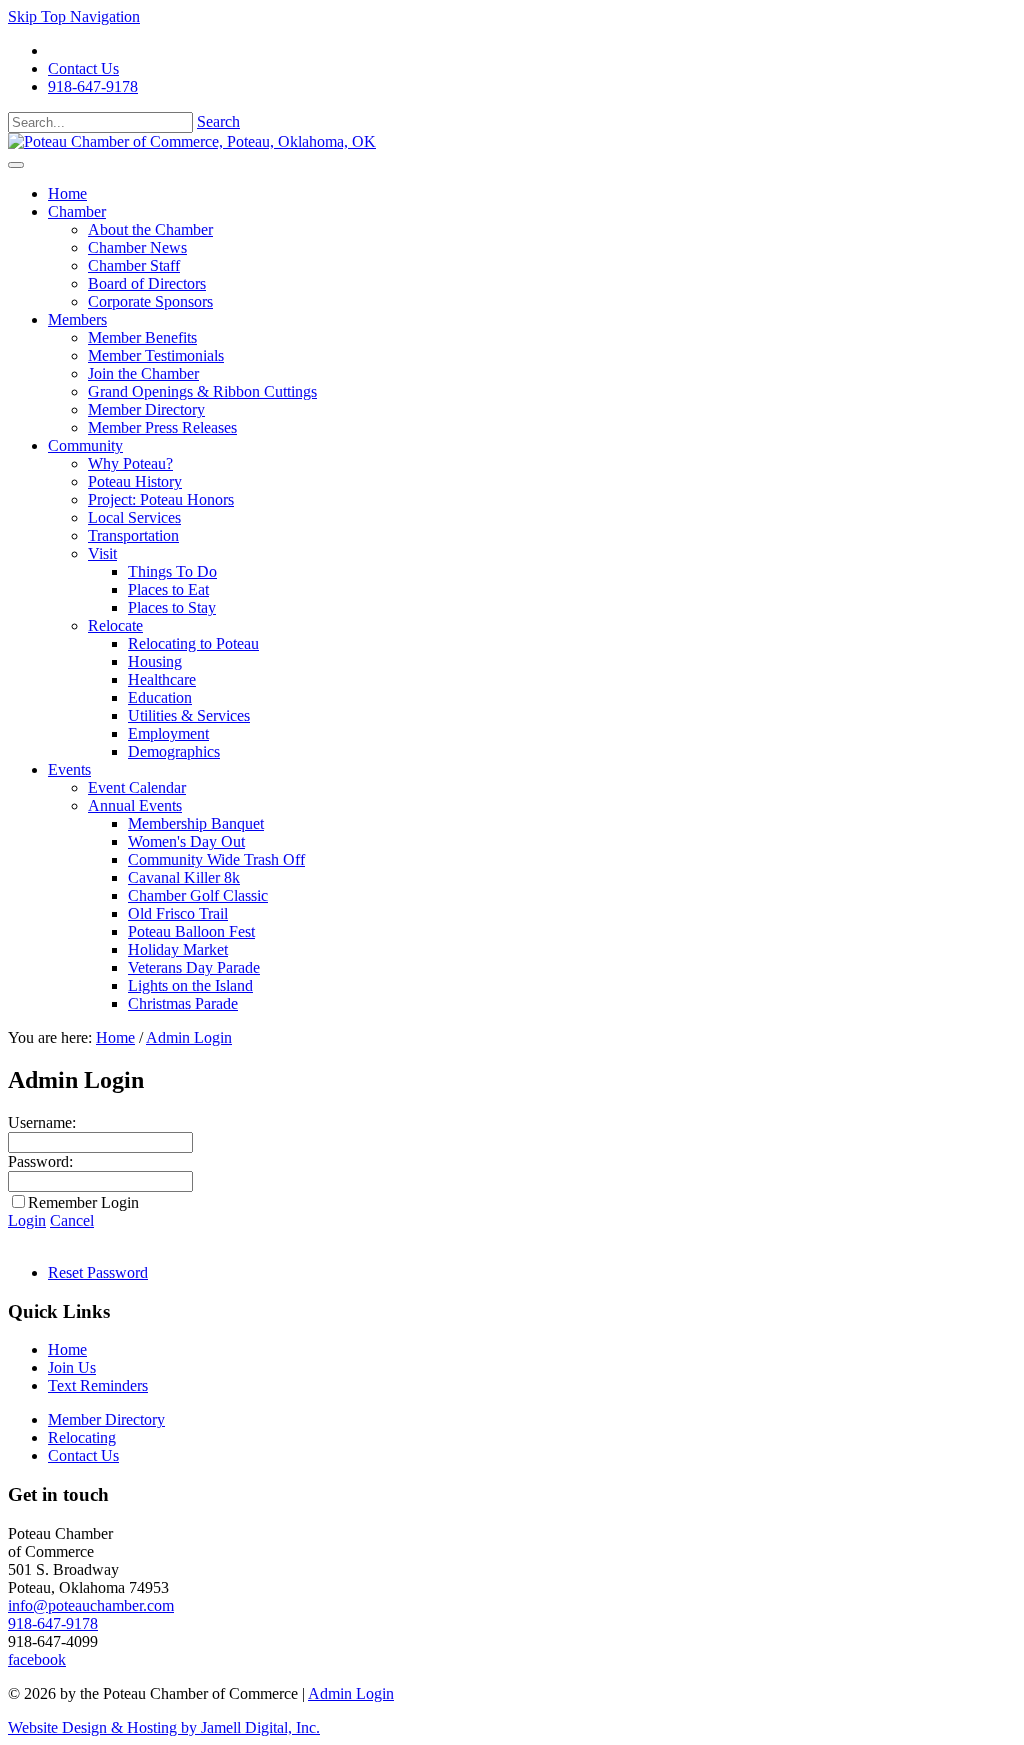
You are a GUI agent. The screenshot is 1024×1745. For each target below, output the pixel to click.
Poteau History (135, 481)
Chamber (77, 211)
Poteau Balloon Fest (191, 931)
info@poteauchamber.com (91, 1605)
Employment (168, 733)
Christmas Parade (183, 1003)
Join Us (72, 1367)
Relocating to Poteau (193, 643)
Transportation (133, 535)
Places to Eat (168, 589)
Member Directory (146, 409)
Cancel (72, 1220)
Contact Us (83, 68)
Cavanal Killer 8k (184, 877)
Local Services (134, 517)
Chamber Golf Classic (198, 895)
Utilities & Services (189, 715)
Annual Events (135, 805)
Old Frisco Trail (178, 913)
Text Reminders (98, 1385)
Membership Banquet (196, 823)
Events (69, 769)
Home (67, 193)
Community (85, 445)
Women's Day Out (186, 841)
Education (160, 697)
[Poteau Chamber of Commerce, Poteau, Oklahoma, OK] (192, 141)
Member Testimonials (156, 355)
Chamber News (137, 247)
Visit (102, 553)
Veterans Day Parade (194, 967)
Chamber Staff (134, 265)
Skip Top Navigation (74, 16)
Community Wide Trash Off (216, 859)
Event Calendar (137, 787)
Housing (155, 661)
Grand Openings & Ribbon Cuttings (202, 391)
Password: (40, 1161)
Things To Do (172, 571)
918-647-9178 (93, 86)
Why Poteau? (130, 463)
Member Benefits (142, 337)
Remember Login (83, 1202)
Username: (42, 1122)
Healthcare (162, 679)
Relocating (82, 1437)
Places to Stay (172, 607)
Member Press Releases (162, 427)
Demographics (174, 751)
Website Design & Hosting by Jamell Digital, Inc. (164, 1727)
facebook (37, 1659)
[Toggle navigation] (16, 165)
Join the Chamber (143, 373)
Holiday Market (178, 949)
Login (27, 1220)
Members (77, 319)
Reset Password (98, 1272)
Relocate (115, 625)
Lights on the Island (190, 985)
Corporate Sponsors (150, 301)
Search (218, 121)
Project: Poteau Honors (161, 499)
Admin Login (351, 1693)
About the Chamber (150, 229)
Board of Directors (147, 283)
